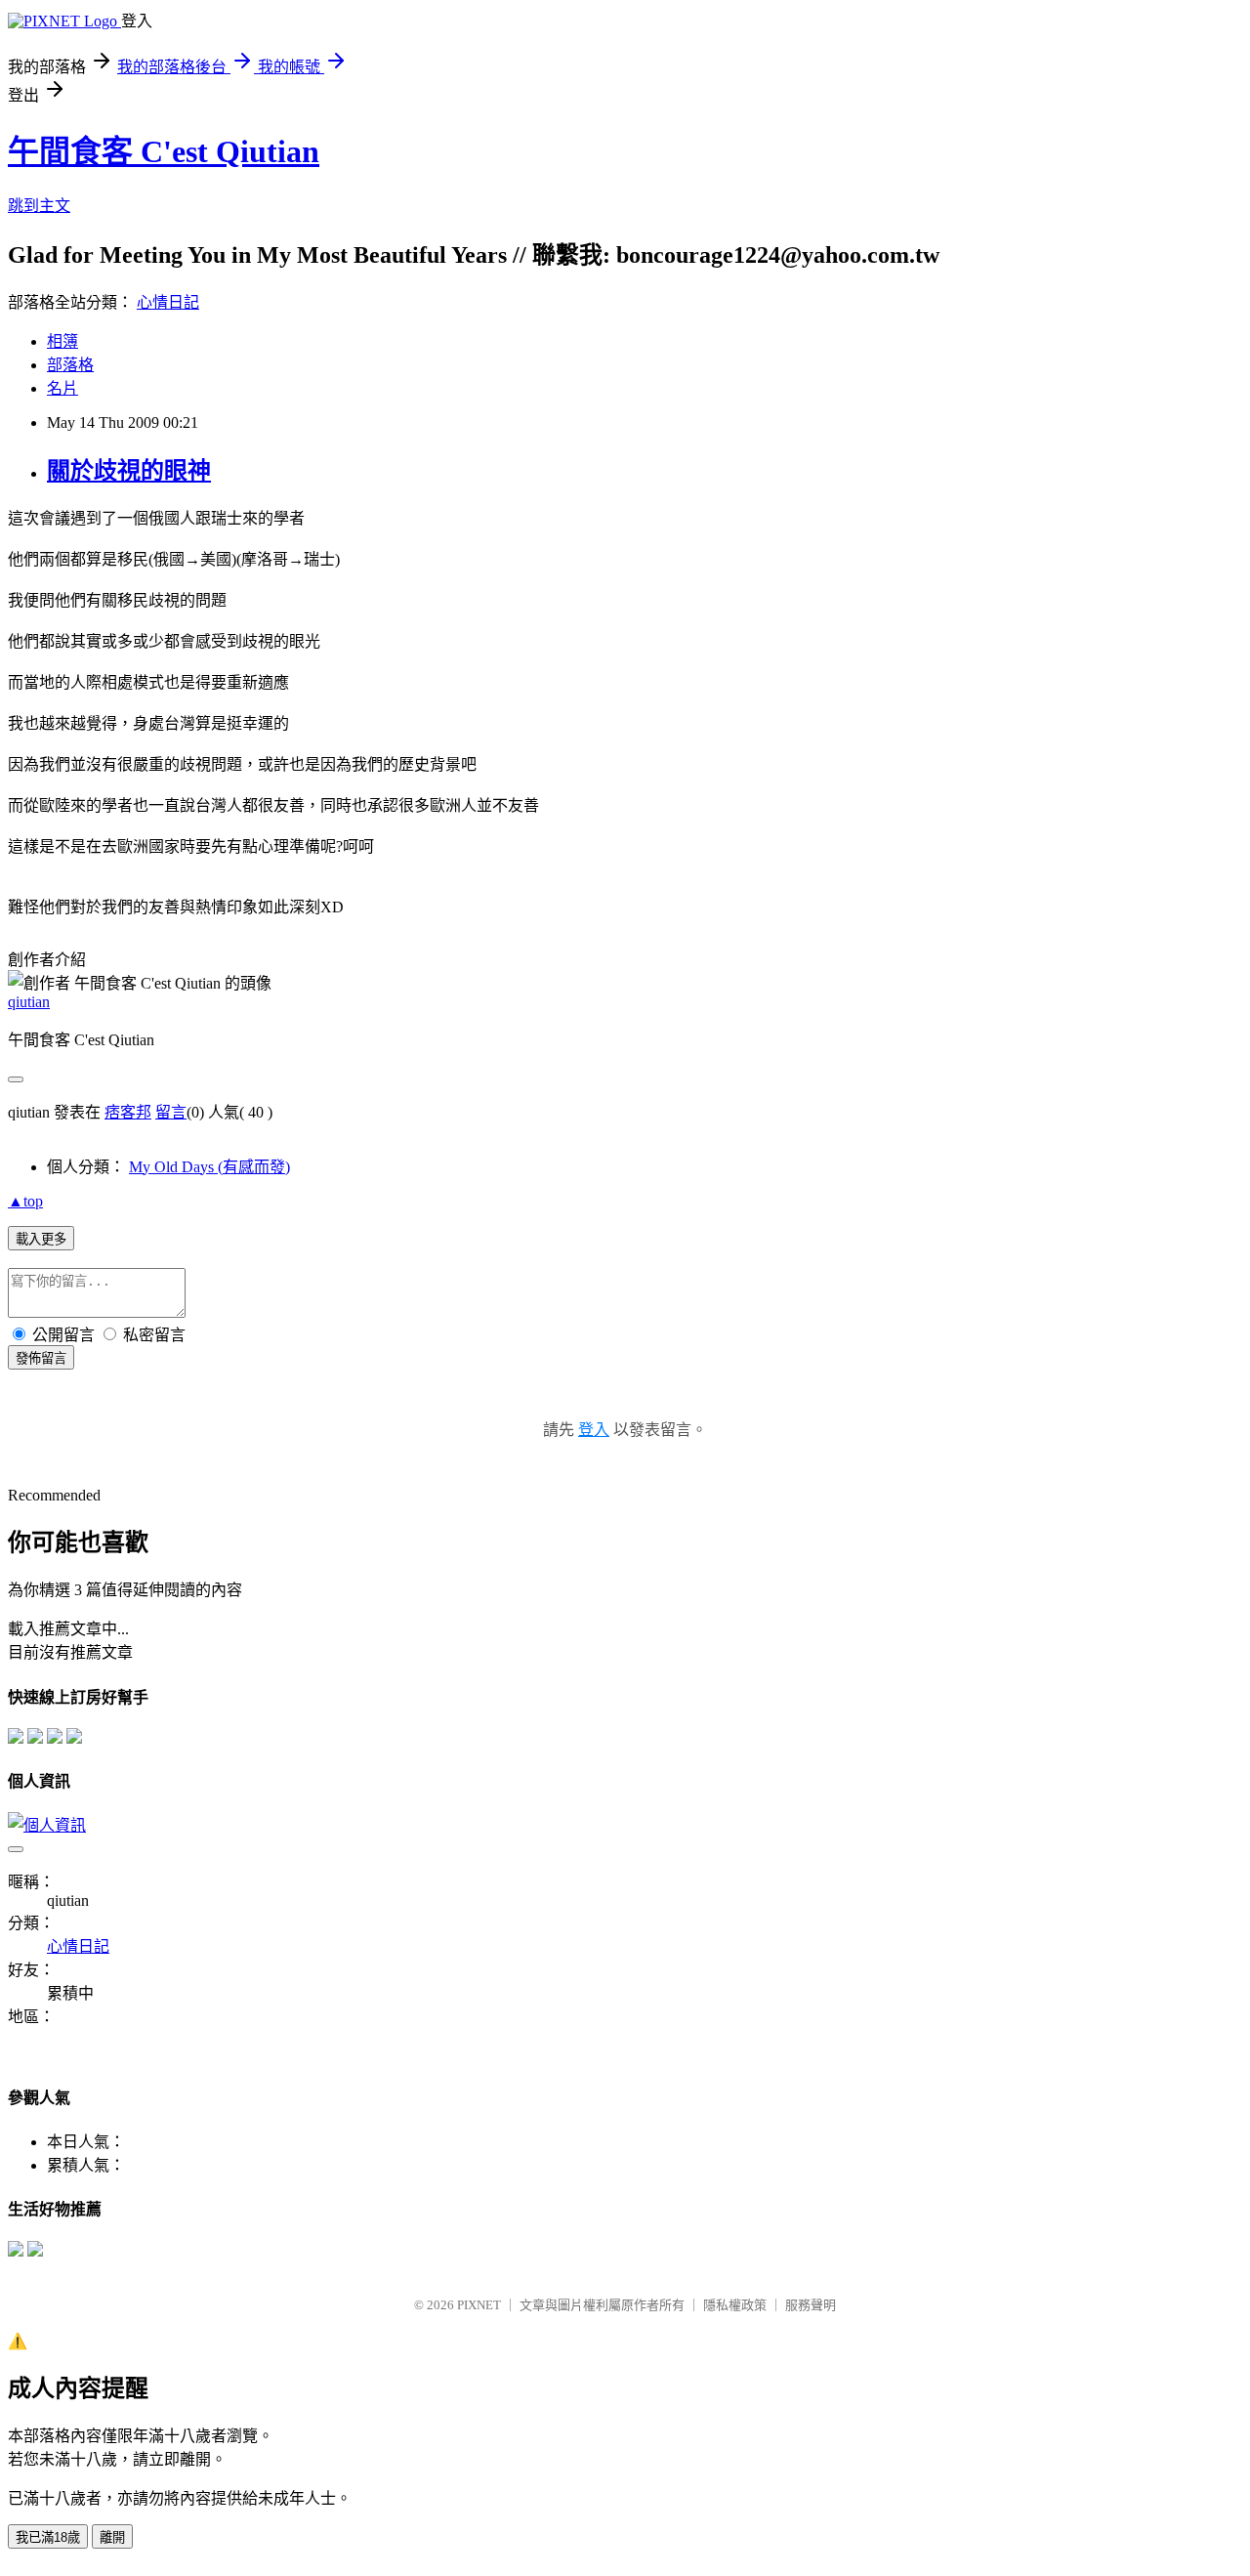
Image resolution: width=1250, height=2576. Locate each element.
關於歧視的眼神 (129, 471)
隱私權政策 (735, 2305)
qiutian (29, 1002)
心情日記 (168, 302)
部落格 (70, 365)
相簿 (62, 341)
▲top (25, 1201)
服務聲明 (811, 2305)
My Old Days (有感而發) (209, 1167)
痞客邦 (128, 1112)
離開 (112, 2537)
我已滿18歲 (48, 2537)
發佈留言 (41, 1358)
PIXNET (479, 2305)
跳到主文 (39, 206)
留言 (171, 1112)
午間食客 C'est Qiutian (164, 151)
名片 (62, 388)
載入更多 (41, 1239)
